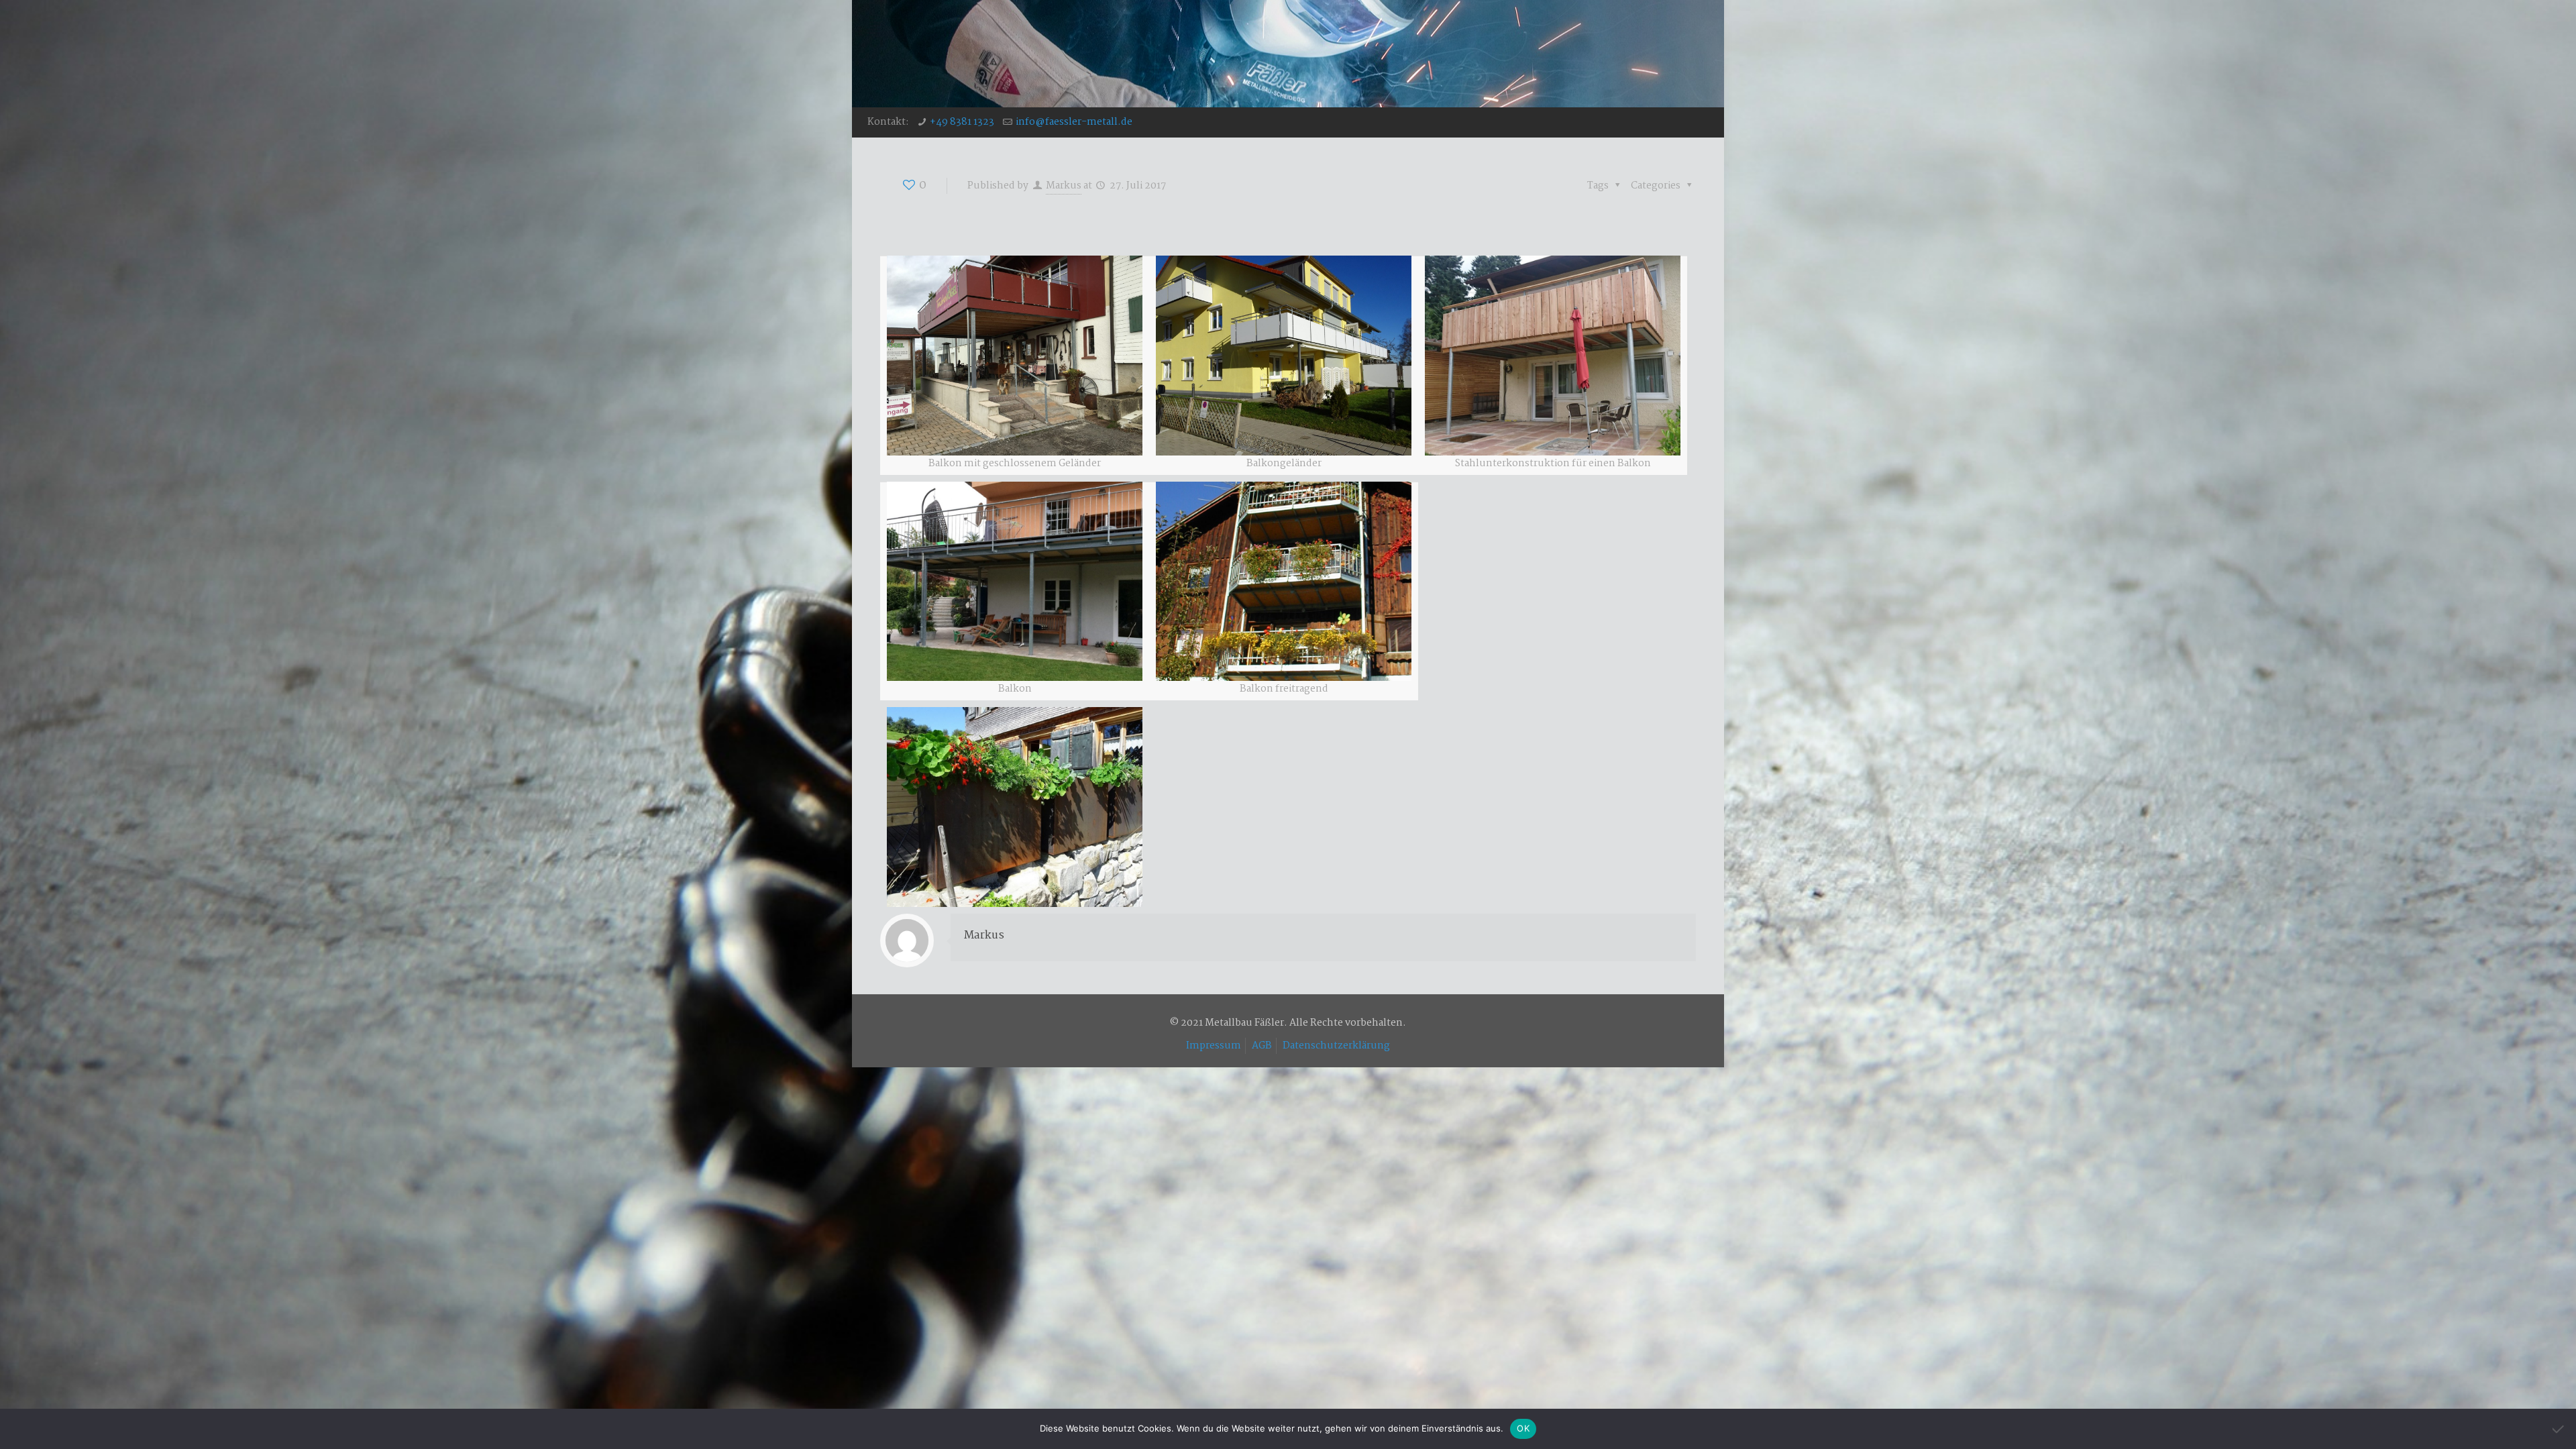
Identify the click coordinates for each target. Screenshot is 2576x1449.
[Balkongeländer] (1284, 356)
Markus (1064, 186)
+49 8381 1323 (962, 122)
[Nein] (2559, 1429)
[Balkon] (1015, 356)
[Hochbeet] (1015, 807)
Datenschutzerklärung (1336, 1046)
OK (1523, 1428)
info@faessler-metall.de (1074, 122)
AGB (1262, 1046)
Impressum (1214, 1046)
